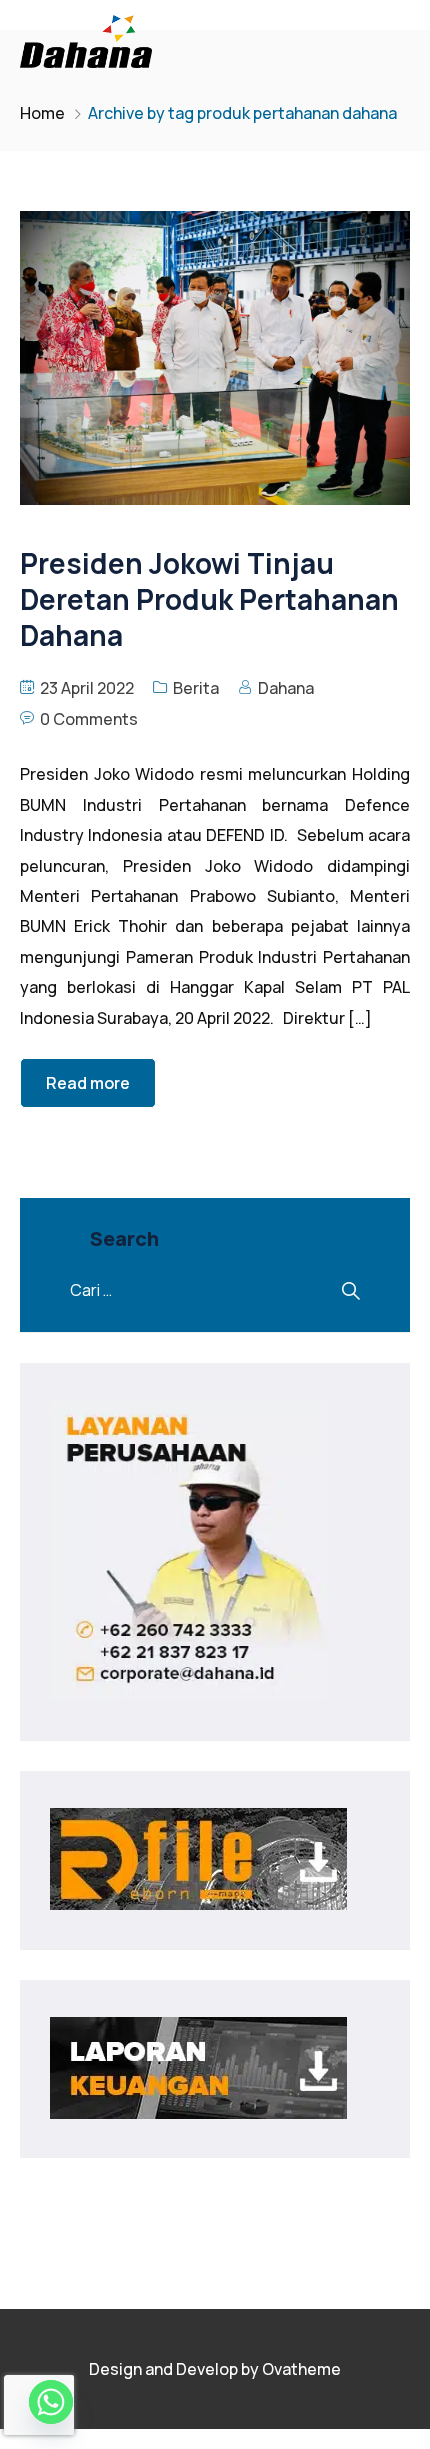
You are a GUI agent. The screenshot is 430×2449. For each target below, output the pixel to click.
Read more (88, 1083)
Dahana (286, 688)
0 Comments (89, 719)
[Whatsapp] (51, 2402)
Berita (196, 688)
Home (42, 113)
